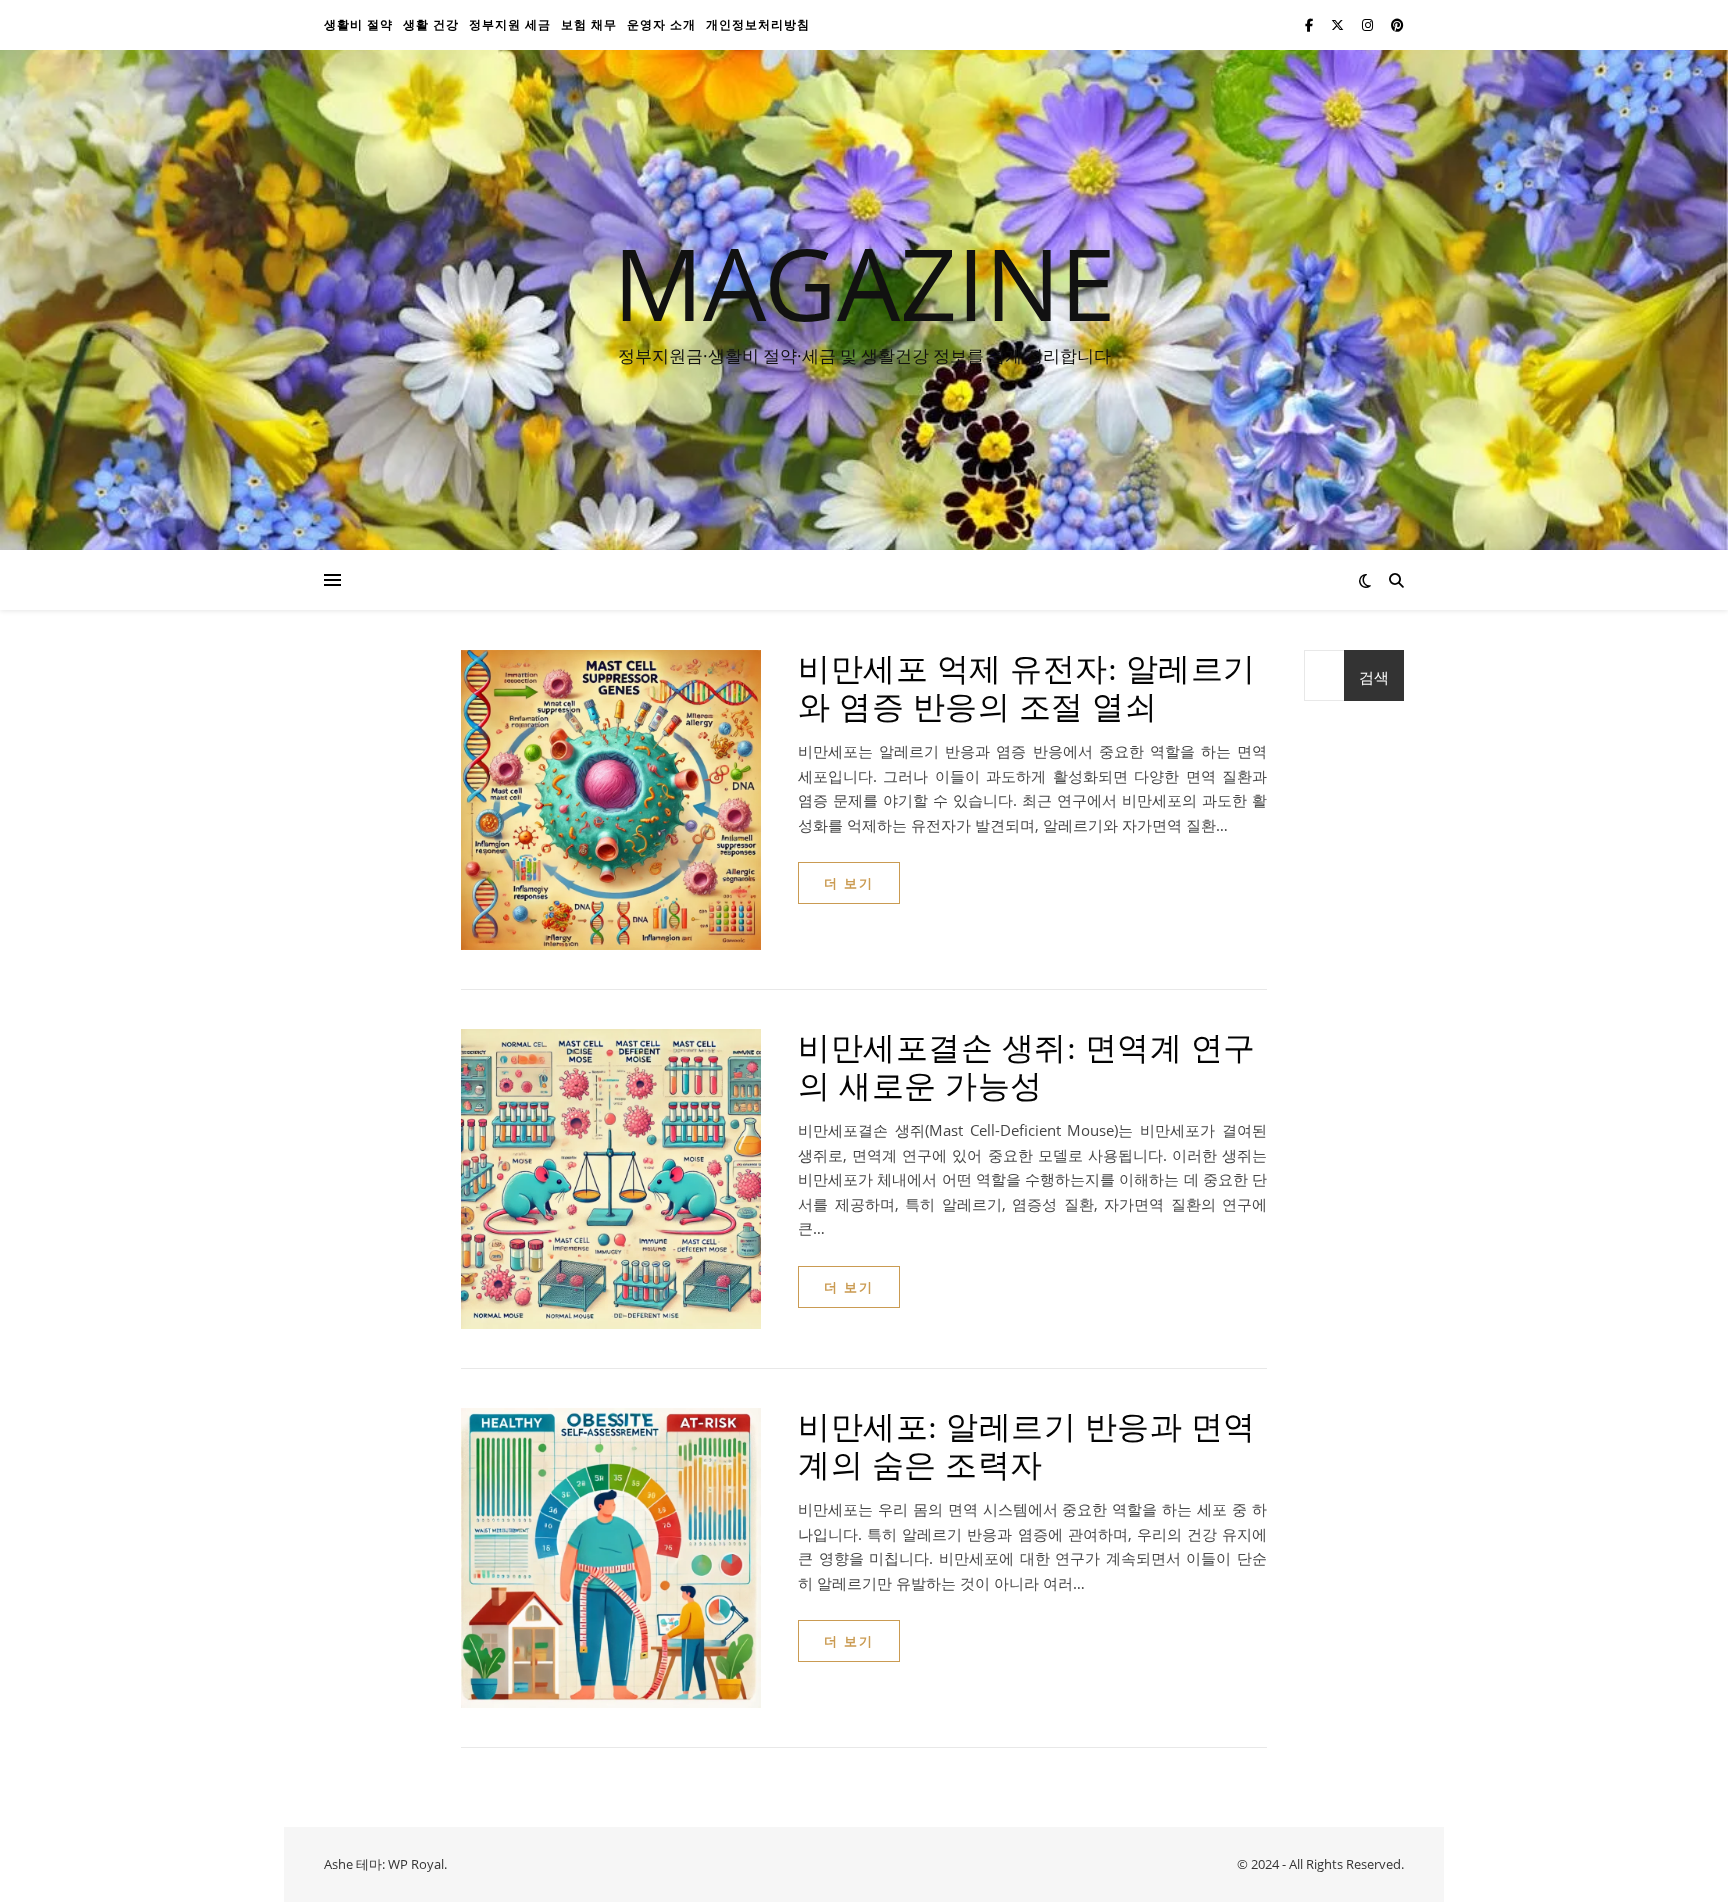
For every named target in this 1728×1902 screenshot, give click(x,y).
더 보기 (849, 883)
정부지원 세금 (510, 24)
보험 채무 (589, 24)
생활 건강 (431, 24)
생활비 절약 (358, 24)
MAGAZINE (864, 282)
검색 (1374, 677)
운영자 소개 (661, 24)
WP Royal (416, 1864)
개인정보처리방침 (758, 24)
